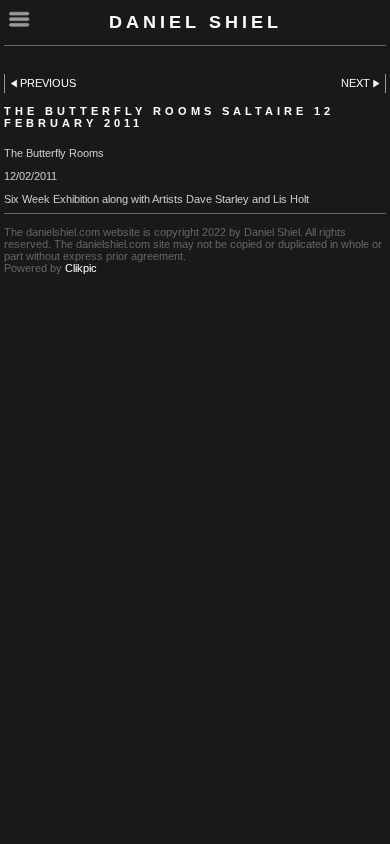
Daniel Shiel (195, 22)
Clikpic (81, 268)
